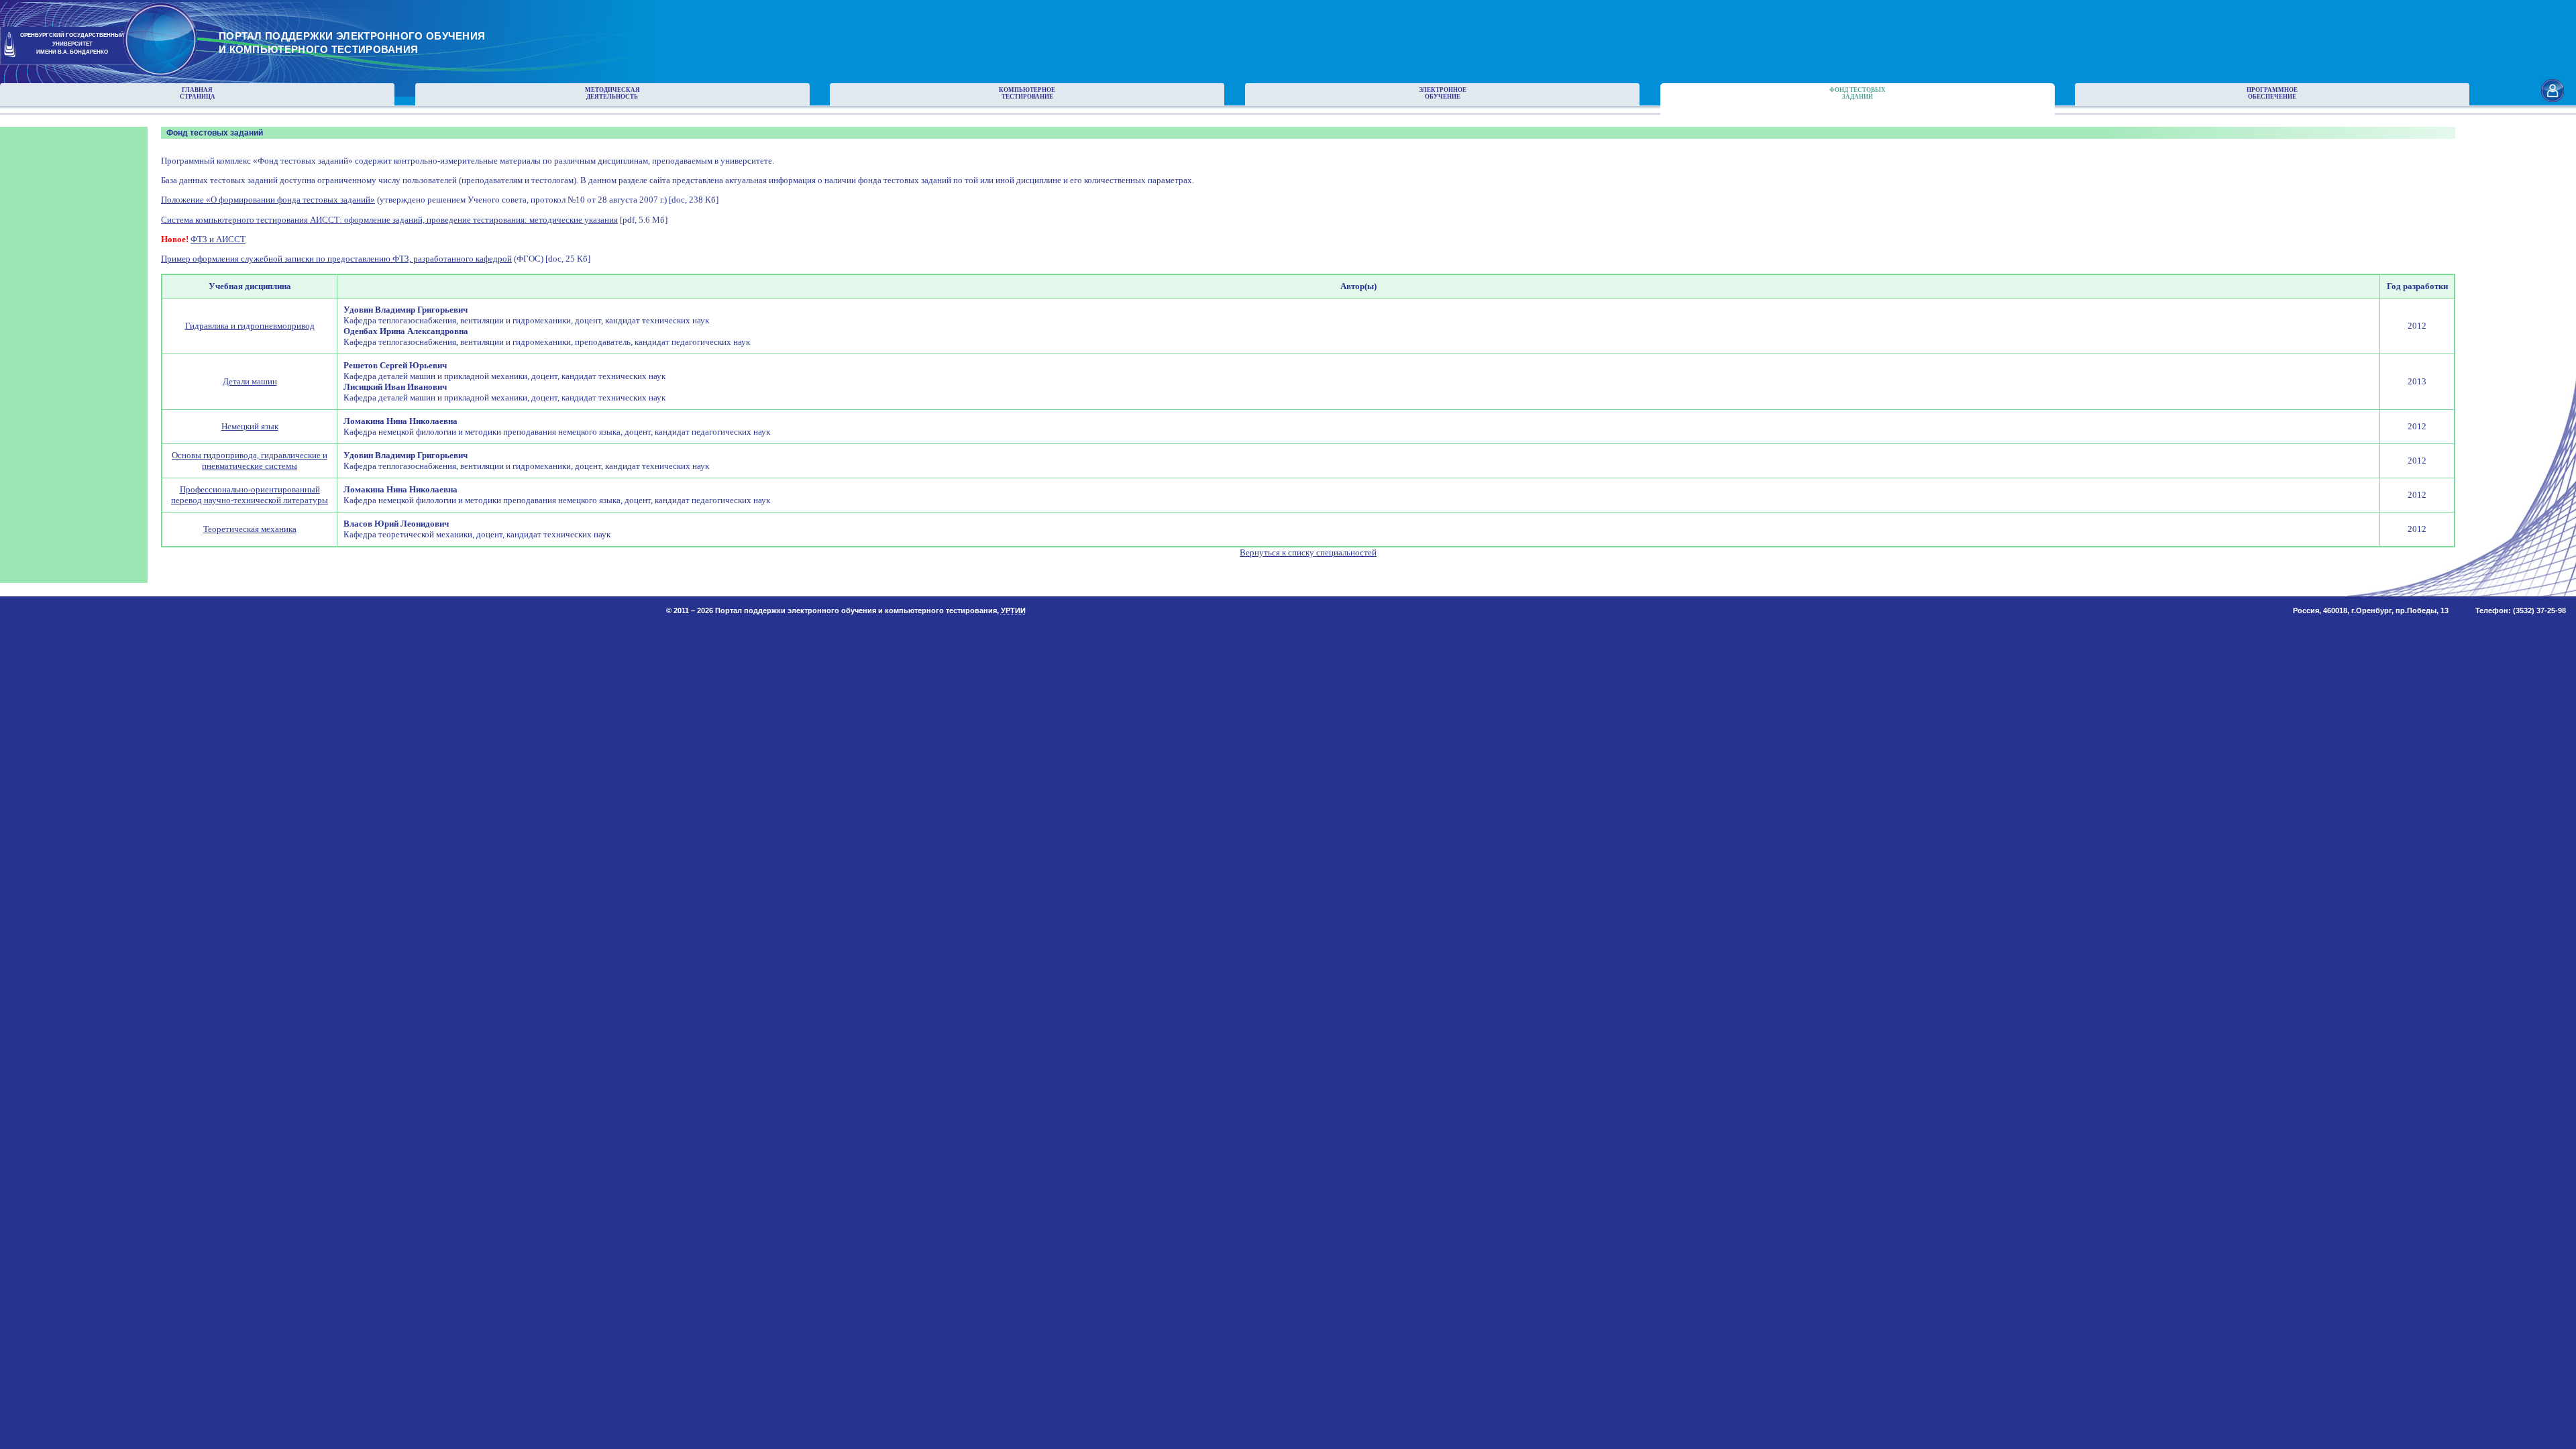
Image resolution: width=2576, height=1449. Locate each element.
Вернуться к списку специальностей (1308, 552)
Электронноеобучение (1443, 93)
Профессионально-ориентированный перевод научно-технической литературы (250, 495)
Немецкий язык (250, 426)
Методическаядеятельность (612, 93)
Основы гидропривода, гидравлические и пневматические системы (250, 461)
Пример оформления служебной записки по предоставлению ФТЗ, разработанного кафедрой (336, 259)
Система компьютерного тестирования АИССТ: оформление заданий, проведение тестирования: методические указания (389, 220)
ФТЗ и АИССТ (218, 239)
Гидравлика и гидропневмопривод (250, 326)
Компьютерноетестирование (1027, 93)
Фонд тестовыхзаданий (1858, 93)
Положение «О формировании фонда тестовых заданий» (268, 200)
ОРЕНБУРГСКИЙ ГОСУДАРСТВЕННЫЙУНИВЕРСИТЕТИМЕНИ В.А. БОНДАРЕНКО (72, 44)
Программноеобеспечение (2272, 93)
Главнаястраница (198, 93)
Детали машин (250, 381)
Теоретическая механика (250, 529)
